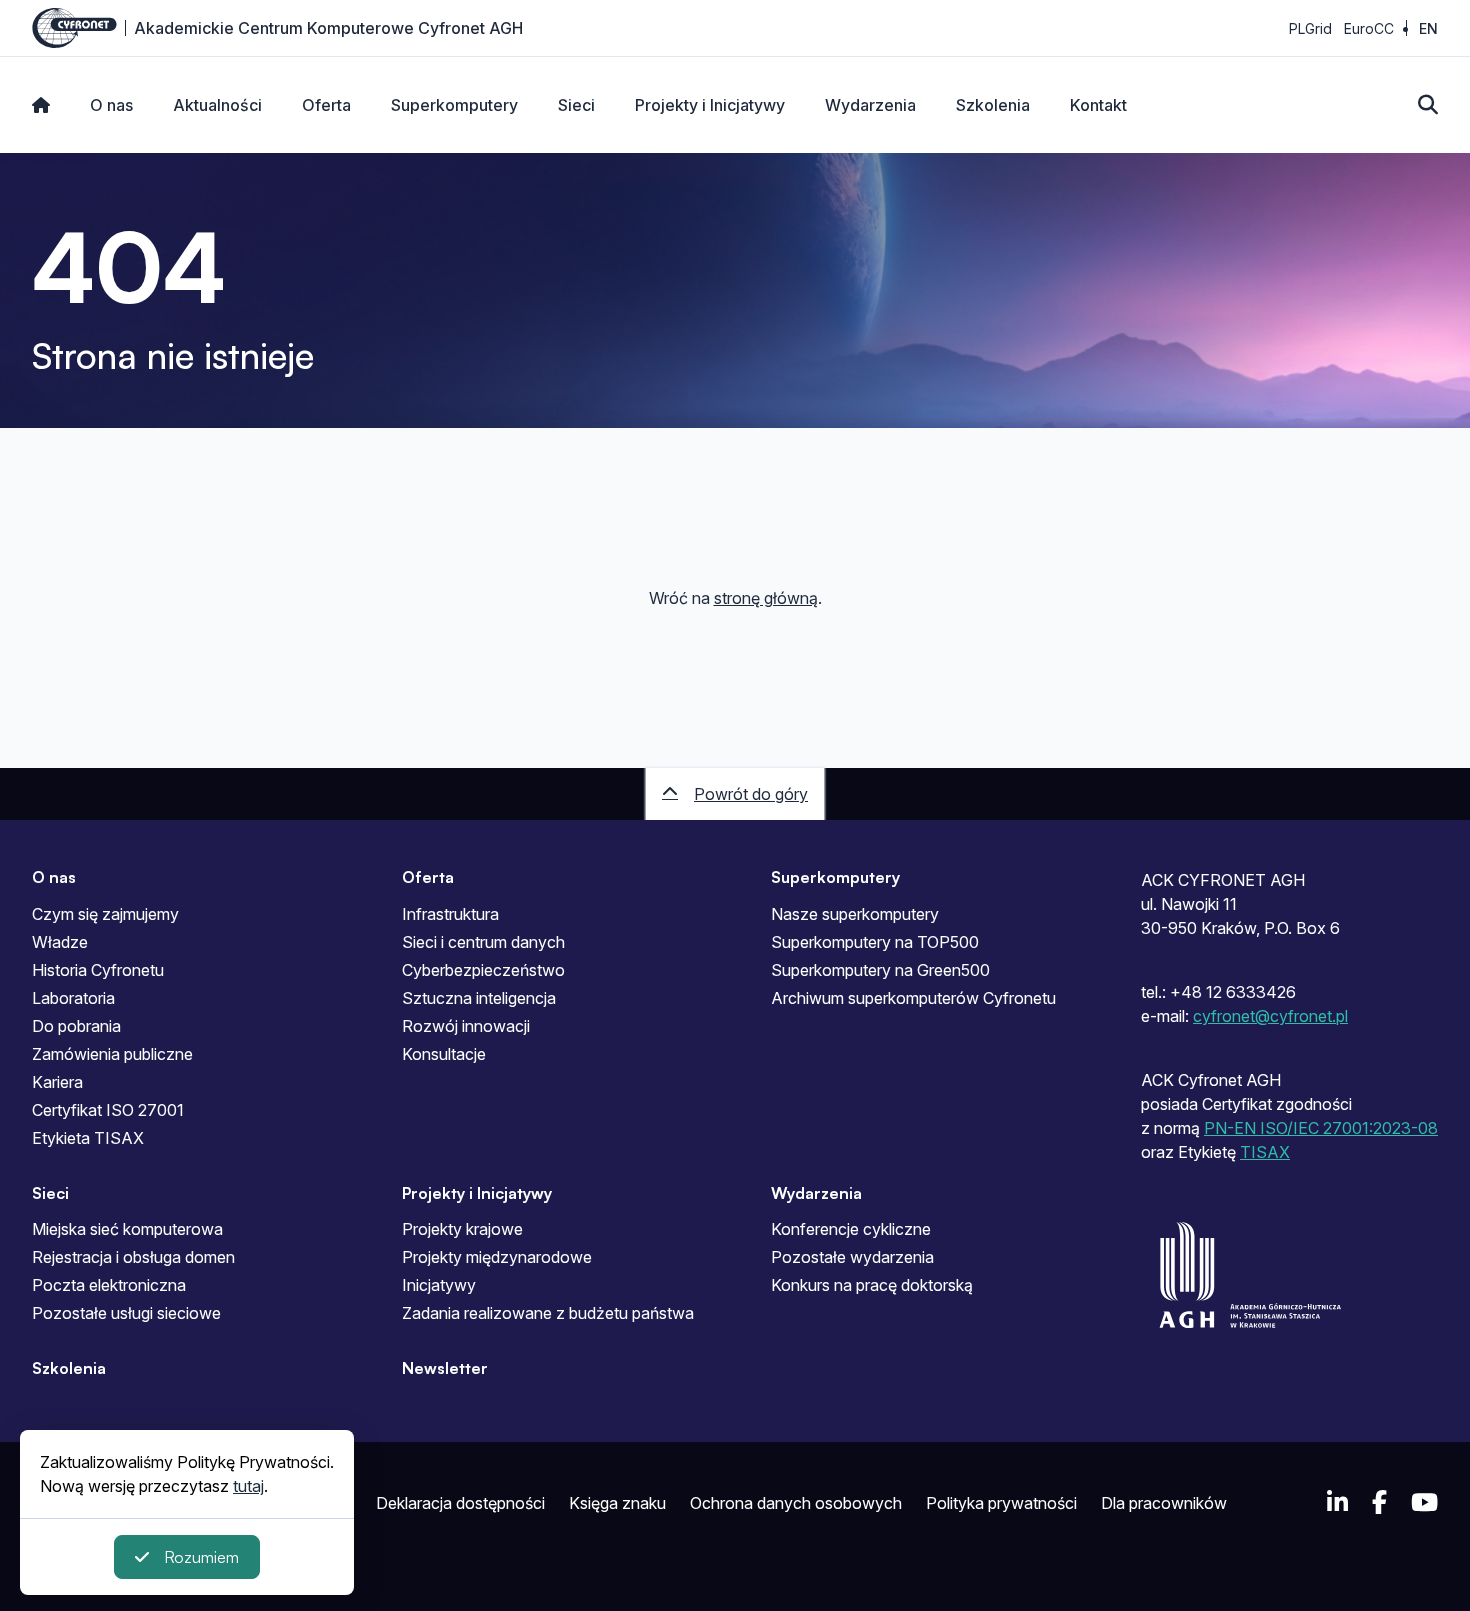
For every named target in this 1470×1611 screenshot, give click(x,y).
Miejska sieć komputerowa (127, 1229)
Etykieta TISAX (88, 1138)
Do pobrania (76, 1026)
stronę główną (766, 598)
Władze (60, 942)
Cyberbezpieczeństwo (483, 970)
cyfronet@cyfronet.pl (1270, 1016)
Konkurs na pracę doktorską (872, 1285)
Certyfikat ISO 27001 (108, 1110)
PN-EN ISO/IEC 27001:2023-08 (1321, 1128)
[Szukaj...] (1428, 105)
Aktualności (217, 105)
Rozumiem (201, 1557)
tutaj (248, 1486)
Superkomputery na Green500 (880, 970)
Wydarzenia (870, 105)
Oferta (326, 105)
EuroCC (1369, 28)
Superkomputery (454, 105)
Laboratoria (73, 998)
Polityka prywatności (1001, 1503)
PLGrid (1310, 28)
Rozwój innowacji (466, 1026)
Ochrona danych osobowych (796, 1503)
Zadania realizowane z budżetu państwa (548, 1313)
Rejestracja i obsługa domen (133, 1257)
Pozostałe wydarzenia (852, 1257)
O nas (111, 105)
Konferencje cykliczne (851, 1229)
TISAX (1265, 1152)
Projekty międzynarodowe (497, 1257)
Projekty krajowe (462, 1229)
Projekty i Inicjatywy (710, 105)
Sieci (576, 105)
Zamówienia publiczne (112, 1054)
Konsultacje (444, 1054)
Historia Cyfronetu (98, 970)
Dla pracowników (1164, 1503)
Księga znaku (617, 1503)
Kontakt (1098, 105)
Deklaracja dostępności (460, 1503)
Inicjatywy (439, 1285)
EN (1428, 28)
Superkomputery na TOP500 (875, 942)
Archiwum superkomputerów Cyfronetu (913, 998)
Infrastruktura (450, 914)
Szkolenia (993, 105)
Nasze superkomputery (855, 914)
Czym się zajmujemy (105, 914)
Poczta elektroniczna (109, 1285)
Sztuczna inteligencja (479, 998)
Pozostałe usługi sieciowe (126, 1313)
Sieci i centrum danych (483, 942)
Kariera (57, 1082)
